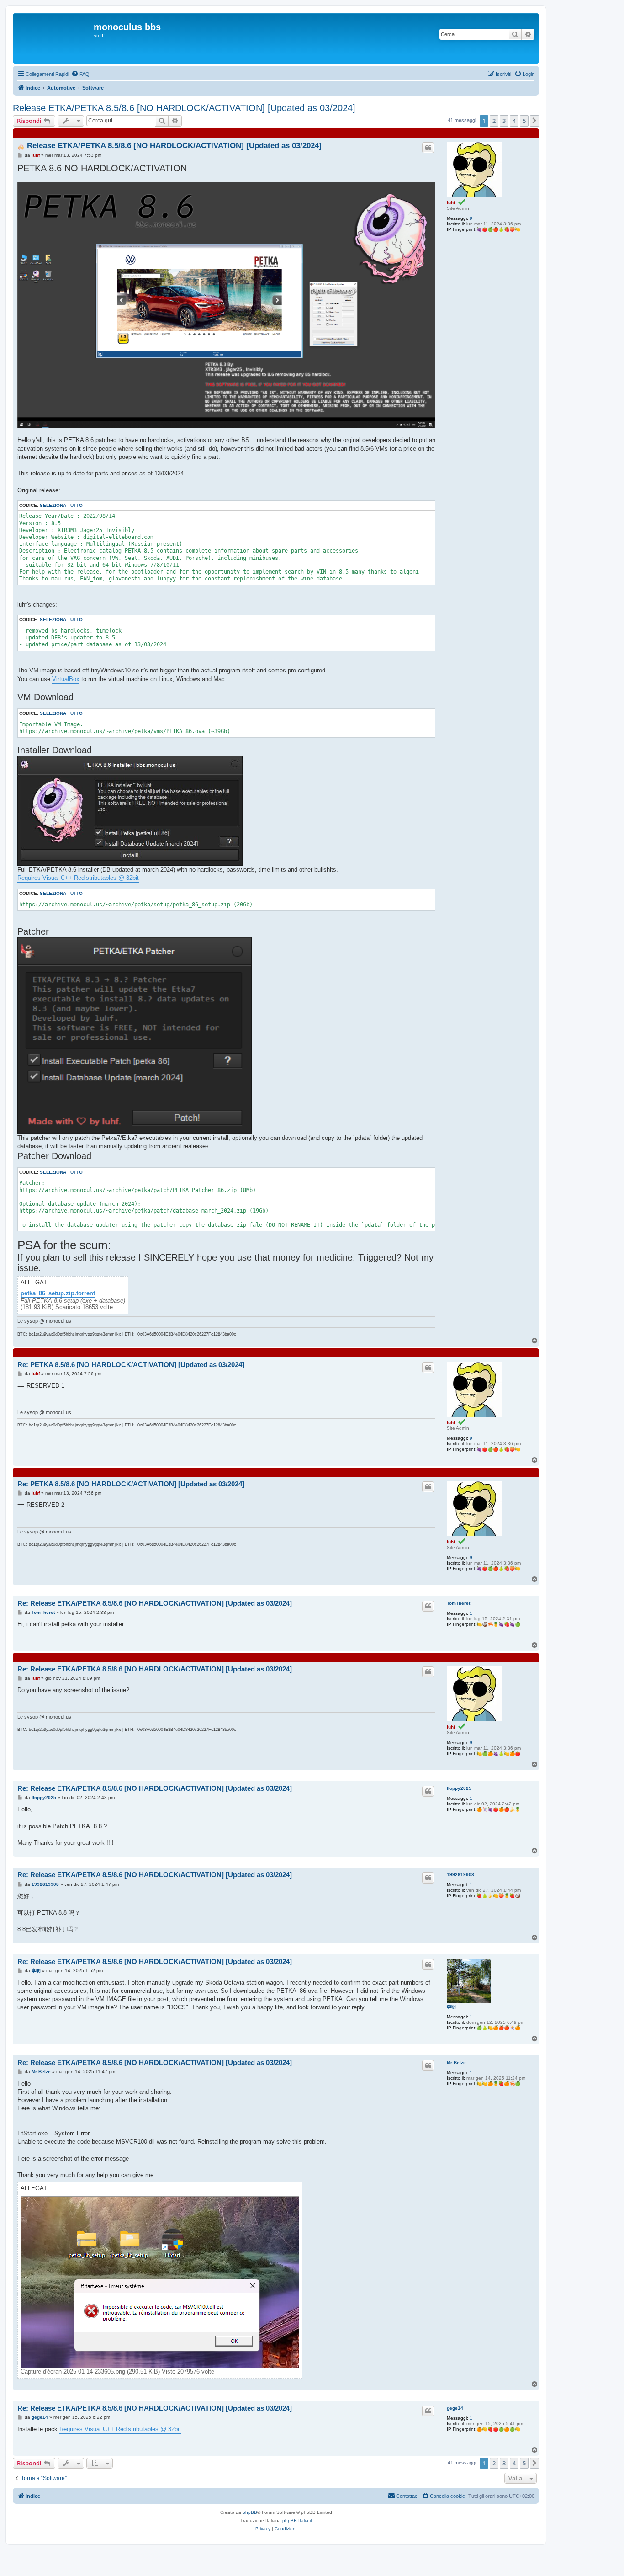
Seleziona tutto (61, 505)
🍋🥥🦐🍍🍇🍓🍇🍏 (498, 1624)
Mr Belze (456, 2062)
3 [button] (504, 121)
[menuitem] (80, 74)
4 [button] (514, 121)
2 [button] (494, 121)
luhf (451, 203)
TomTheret (458, 1603)
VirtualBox (66, 679)
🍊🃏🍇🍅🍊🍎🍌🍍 (498, 1809)
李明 (451, 2007)
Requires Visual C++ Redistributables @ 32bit (78, 878)
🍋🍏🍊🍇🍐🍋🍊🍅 (498, 1754)
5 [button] (524, 121)
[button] (534, 121)
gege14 (455, 2408)
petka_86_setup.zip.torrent (58, 1293)
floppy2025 (459, 1788)
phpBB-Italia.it (297, 2520)
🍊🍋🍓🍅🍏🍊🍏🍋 (498, 2429)
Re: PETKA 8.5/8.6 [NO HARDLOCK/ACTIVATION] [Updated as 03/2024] (131, 1365)
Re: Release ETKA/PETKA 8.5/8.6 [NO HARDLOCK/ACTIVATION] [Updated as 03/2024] (155, 1603)
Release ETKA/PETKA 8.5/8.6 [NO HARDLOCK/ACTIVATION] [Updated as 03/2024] (184, 108)
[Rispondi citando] (428, 148)
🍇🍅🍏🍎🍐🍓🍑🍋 (498, 229)
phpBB (250, 2512)
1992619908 (460, 1875)
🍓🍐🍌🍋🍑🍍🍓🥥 (498, 1896)
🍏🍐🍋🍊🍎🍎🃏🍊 (498, 2028)
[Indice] (54, 38)
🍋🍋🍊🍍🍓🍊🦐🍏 (498, 2084)
